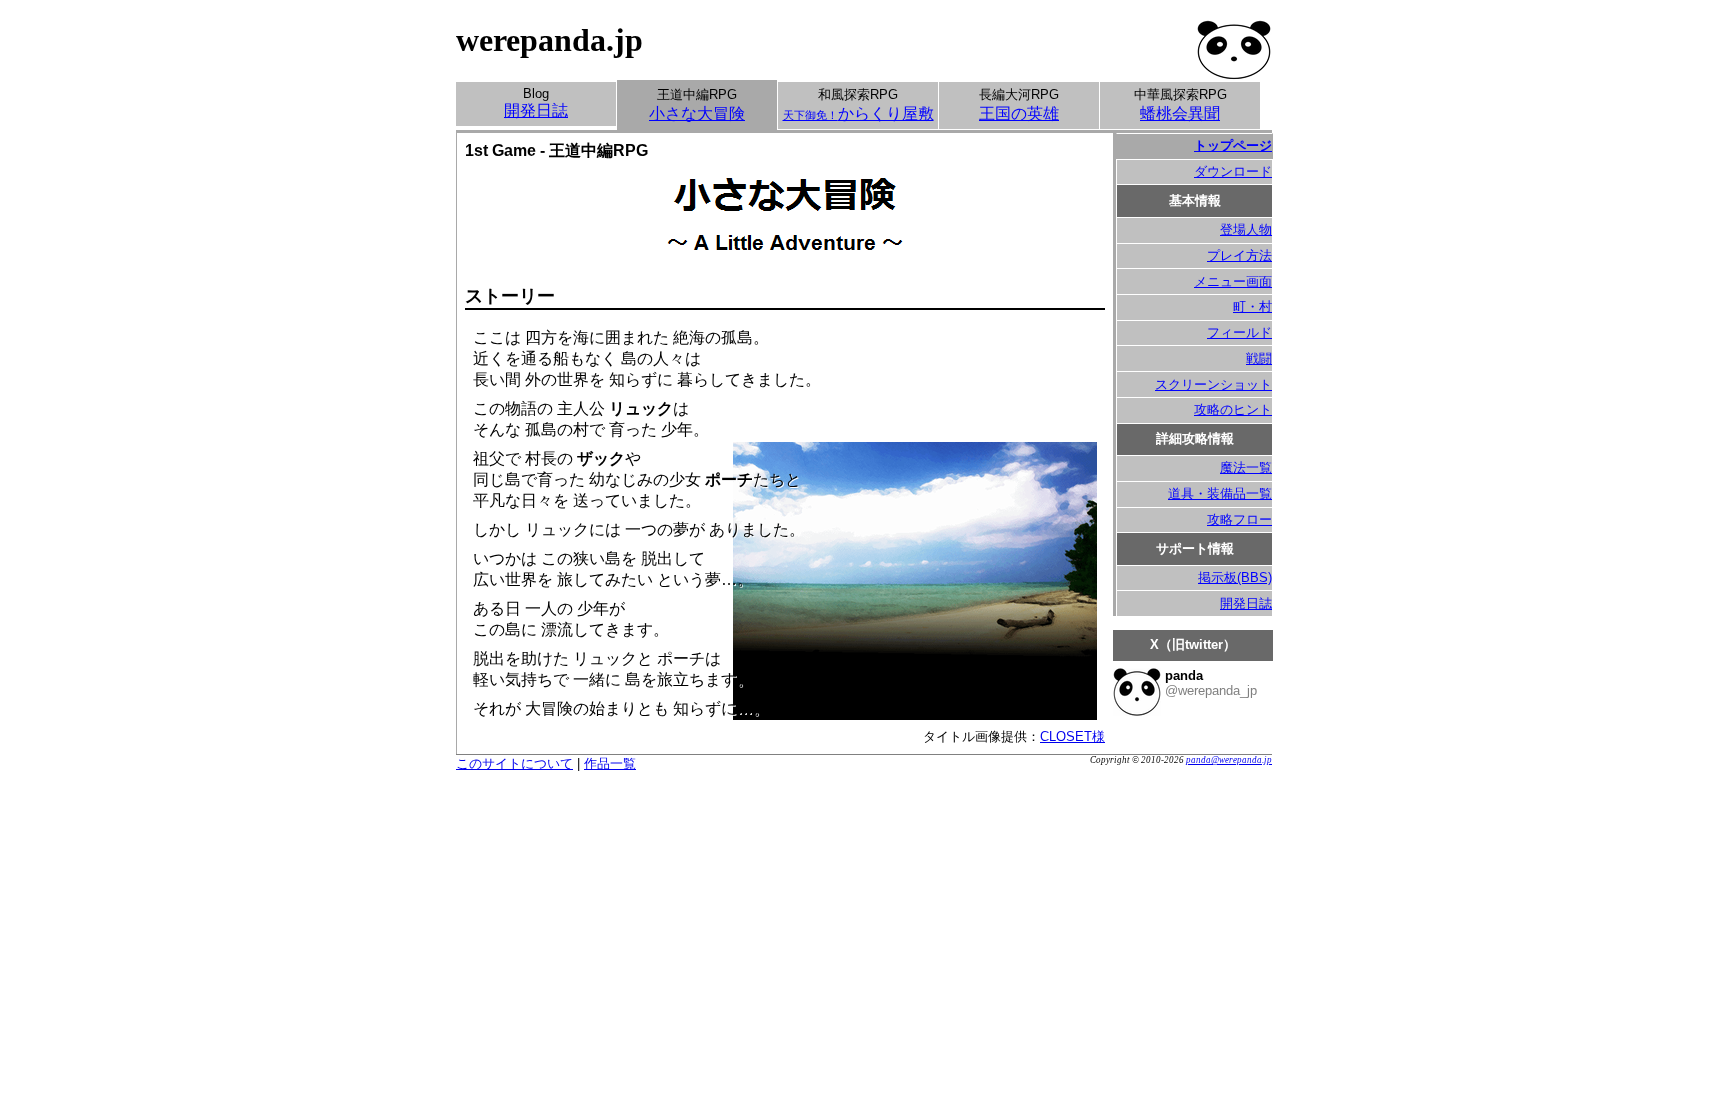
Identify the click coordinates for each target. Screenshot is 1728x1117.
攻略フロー (1239, 519)
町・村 (1252, 306)
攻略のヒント (1233, 409)
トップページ (1233, 145)
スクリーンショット (1213, 384)
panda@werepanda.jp (1229, 760)
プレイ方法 (1239, 255)
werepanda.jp (549, 40)
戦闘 (1259, 358)
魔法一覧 (1246, 467)
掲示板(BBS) (1235, 577)
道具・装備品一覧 (1220, 493)
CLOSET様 (1072, 736)
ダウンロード (1233, 171)
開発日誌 (1246, 603)
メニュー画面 (1233, 281)
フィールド (1239, 332)
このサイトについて (514, 763)
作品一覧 (610, 763)
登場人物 (1246, 229)
